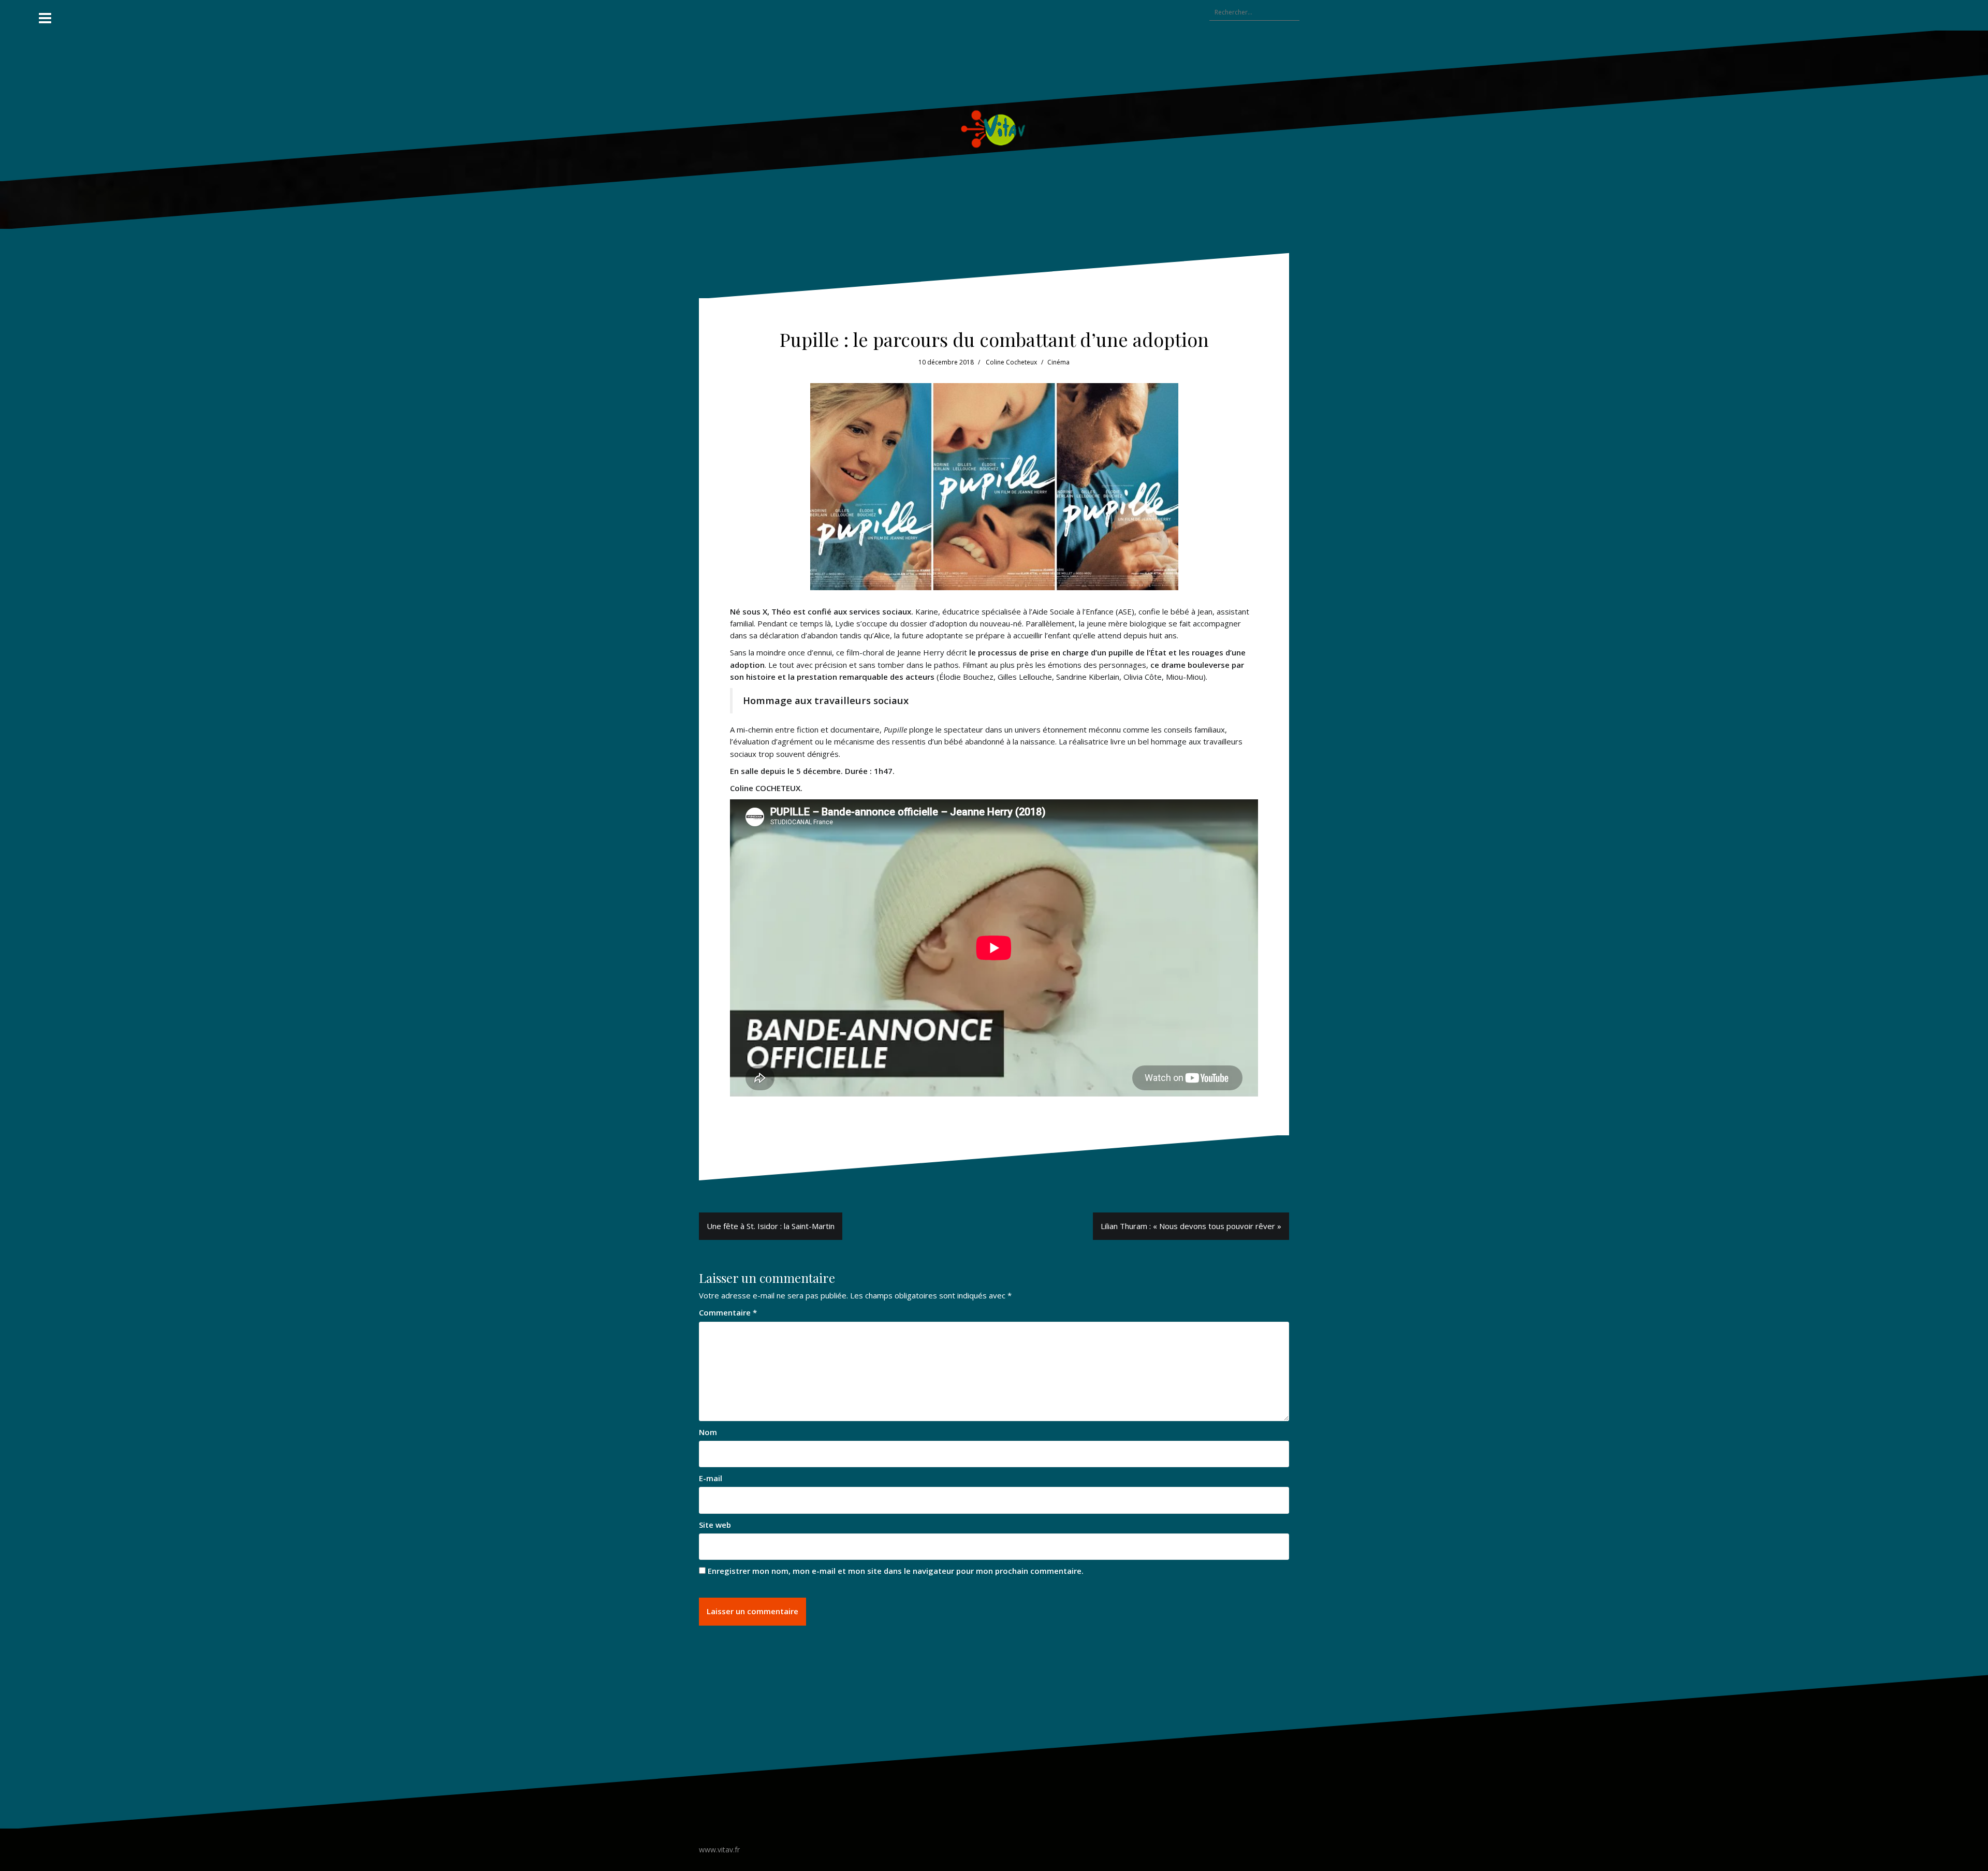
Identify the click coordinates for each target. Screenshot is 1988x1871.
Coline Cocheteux (1011, 362)
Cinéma (1058, 362)
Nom (708, 1432)
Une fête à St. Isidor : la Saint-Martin (771, 1226)
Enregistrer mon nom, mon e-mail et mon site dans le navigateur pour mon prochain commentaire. (896, 1571)
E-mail (711, 1478)
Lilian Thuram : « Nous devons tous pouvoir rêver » (1191, 1226)
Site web (715, 1525)
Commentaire (728, 1312)
